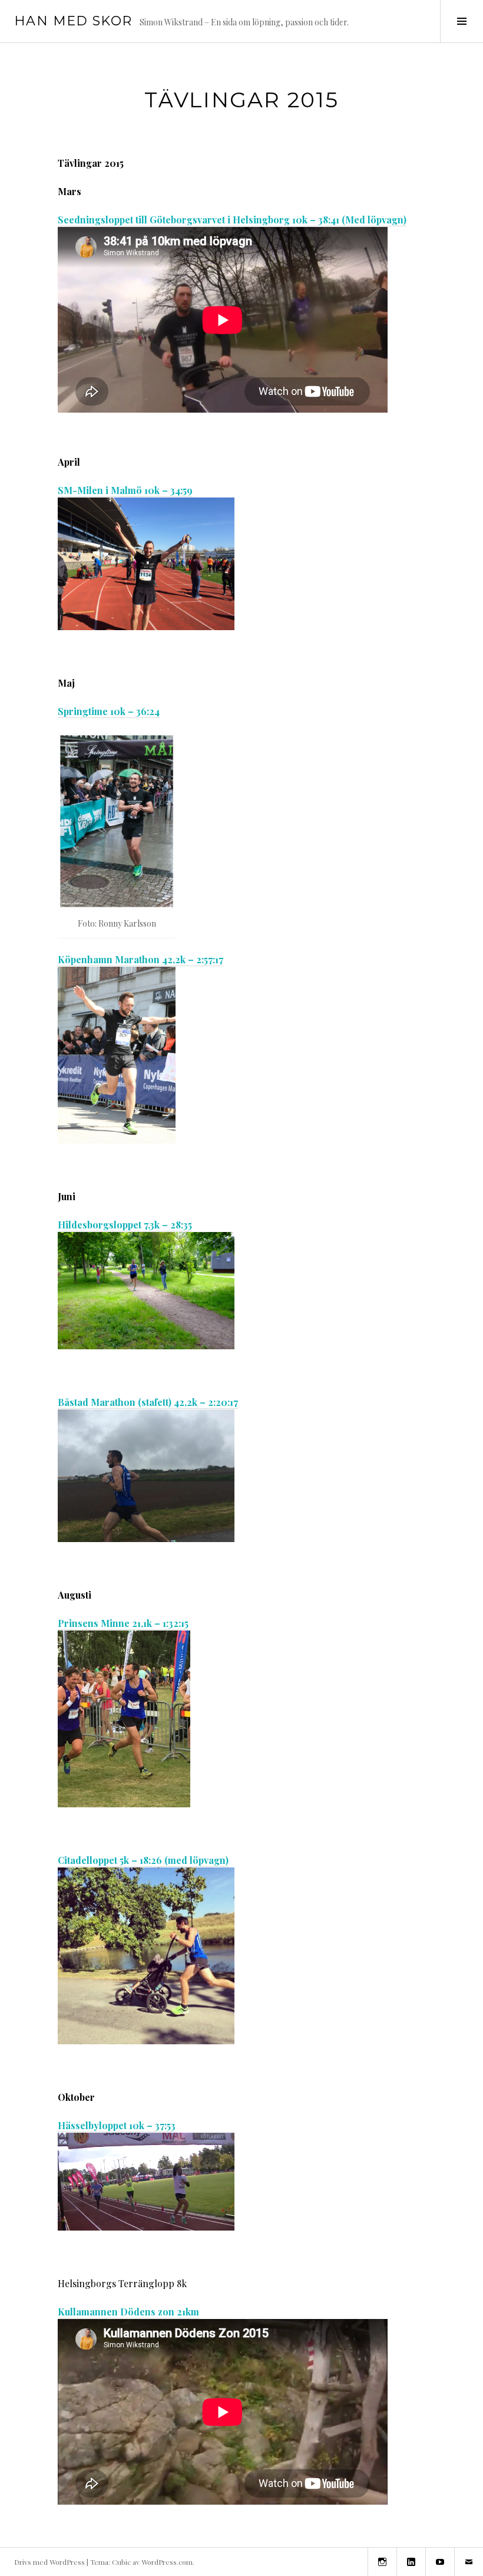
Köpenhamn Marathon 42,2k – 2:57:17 (140, 959)
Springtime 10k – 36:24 (109, 711)
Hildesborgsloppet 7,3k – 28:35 (125, 1225)
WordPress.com (167, 2562)
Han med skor (73, 21)
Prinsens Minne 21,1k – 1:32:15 (123, 1623)
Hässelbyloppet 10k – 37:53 (117, 2125)
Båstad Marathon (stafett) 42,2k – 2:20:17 (148, 1402)
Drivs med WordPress (49, 2562)
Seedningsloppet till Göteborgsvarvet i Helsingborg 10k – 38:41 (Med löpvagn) (232, 220)
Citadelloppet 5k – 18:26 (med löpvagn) (143, 1860)
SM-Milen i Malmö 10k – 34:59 (125, 490)
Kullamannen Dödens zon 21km (128, 2312)
